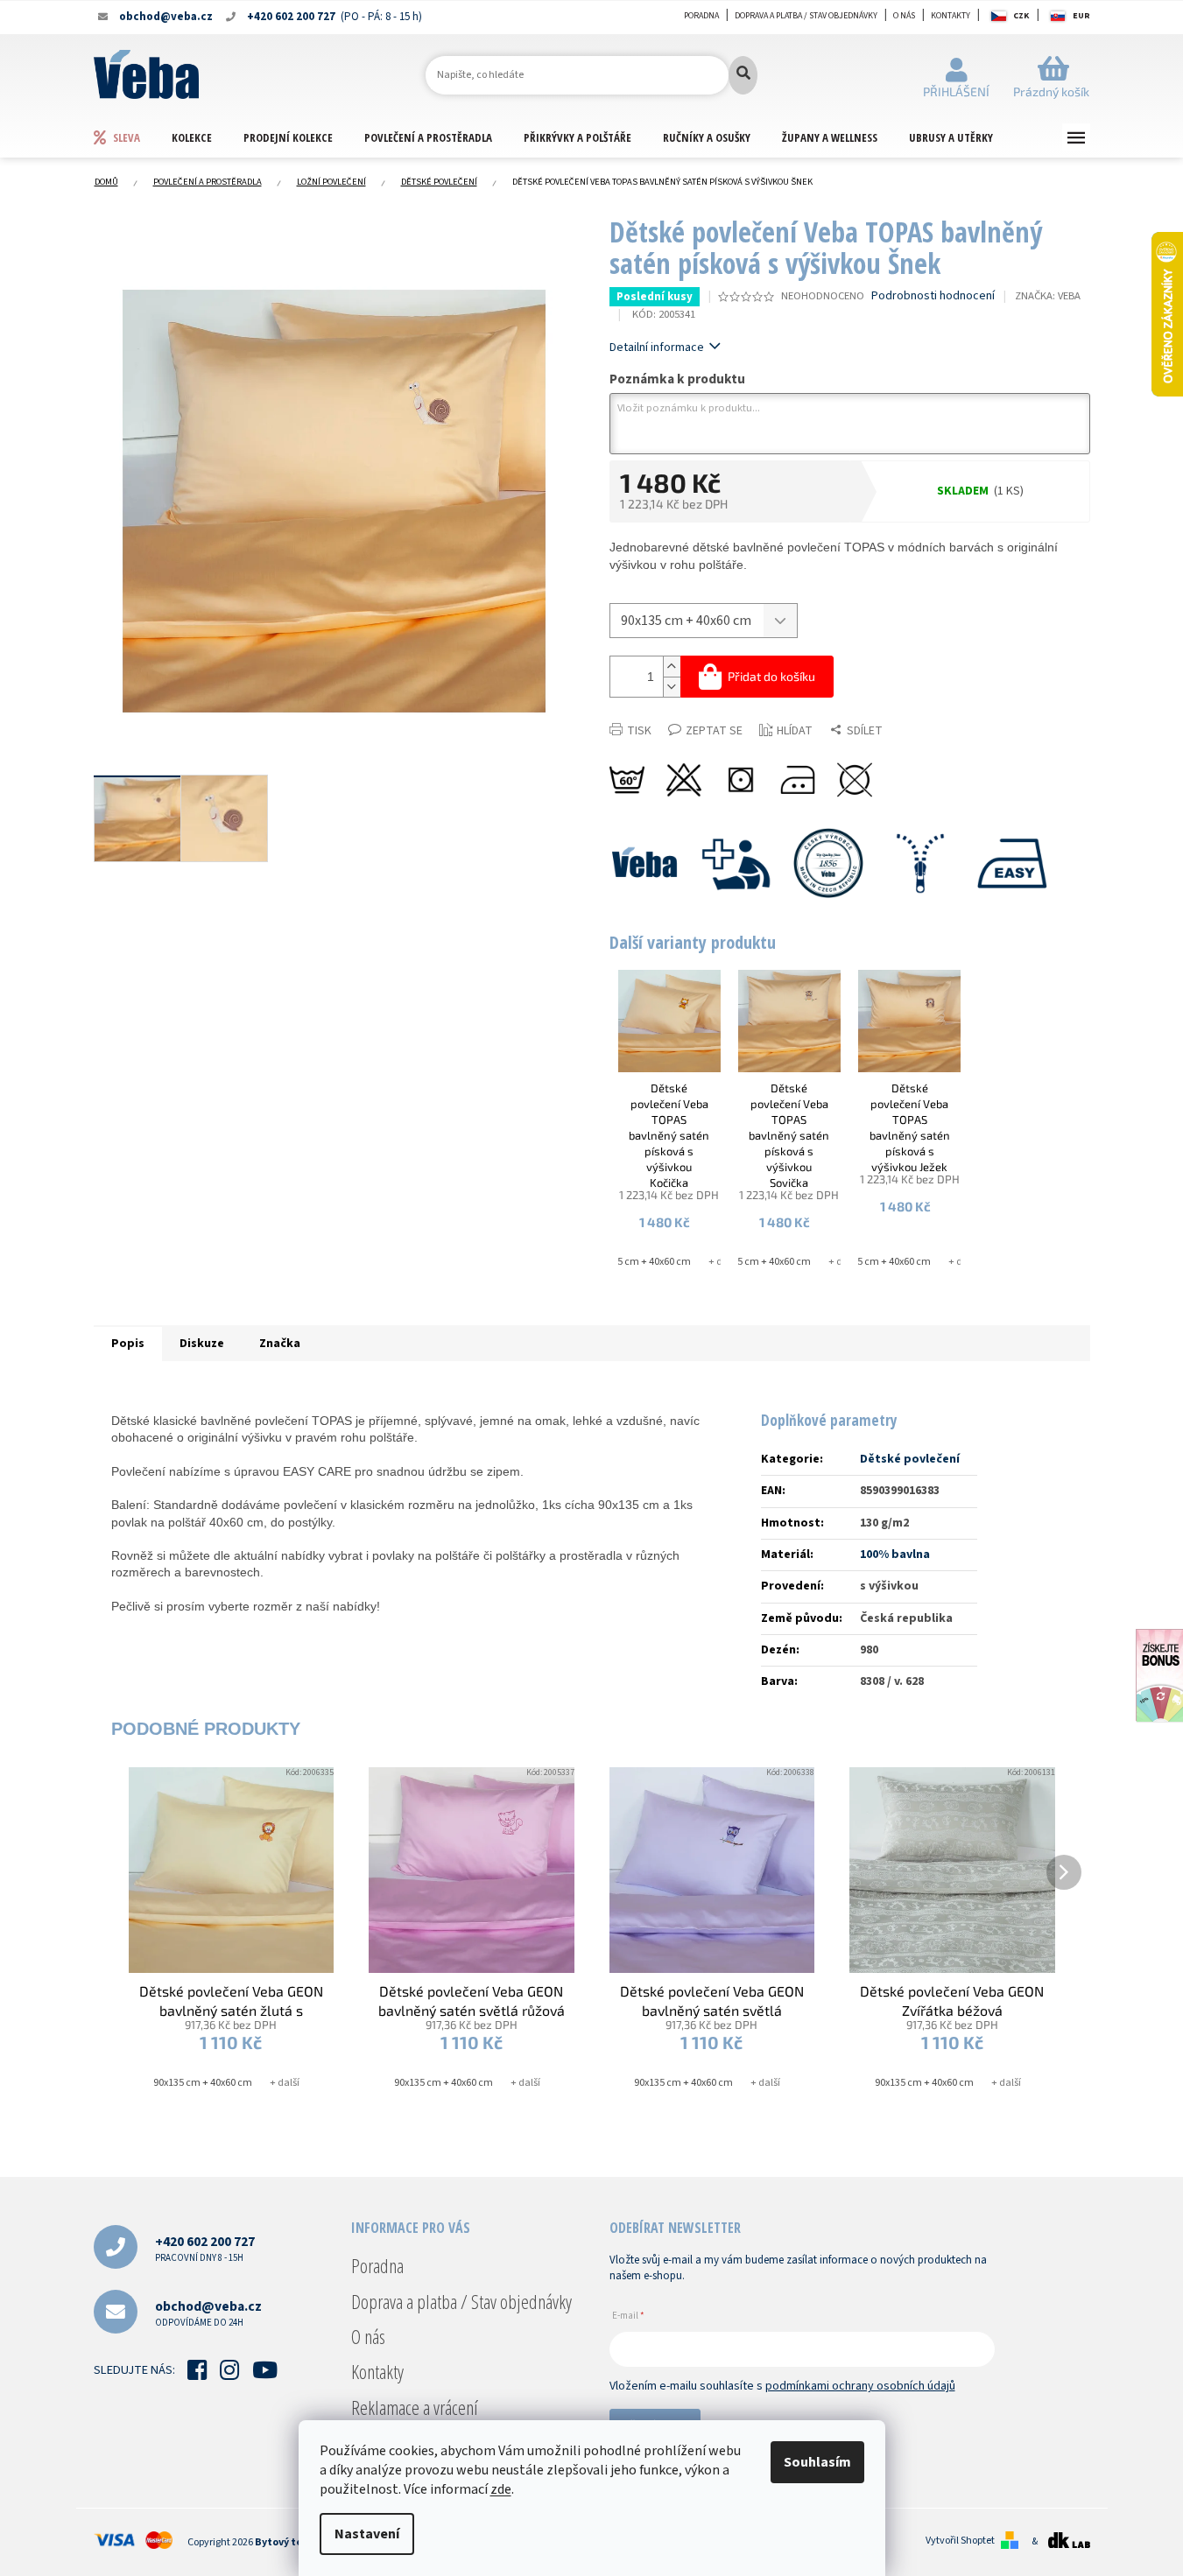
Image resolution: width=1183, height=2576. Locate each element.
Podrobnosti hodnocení (933, 296)
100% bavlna (895, 1555)
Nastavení (367, 2534)
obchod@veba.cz (208, 2313)
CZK (1021, 16)
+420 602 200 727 (205, 2248)
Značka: (1048, 296)
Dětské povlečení (910, 1459)
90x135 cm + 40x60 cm (641, 1262)
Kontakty (951, 16)
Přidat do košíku (771, 676)
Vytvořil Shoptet (960, 2541)
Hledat (743, 75)
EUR (1081, 16)
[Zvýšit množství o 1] (672, 667)
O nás (904, 16)
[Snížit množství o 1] (672, 687)
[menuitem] (132, 137)
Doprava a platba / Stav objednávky (806, 16)
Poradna (701, 16)
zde (501, 2489)
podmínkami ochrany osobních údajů (860, 2386)
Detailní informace (657, 347)
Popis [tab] (128, 1344)
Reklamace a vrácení (415, 2407)
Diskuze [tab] (202, 1344)
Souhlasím (817, 2462)
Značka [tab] (280, 1344)
